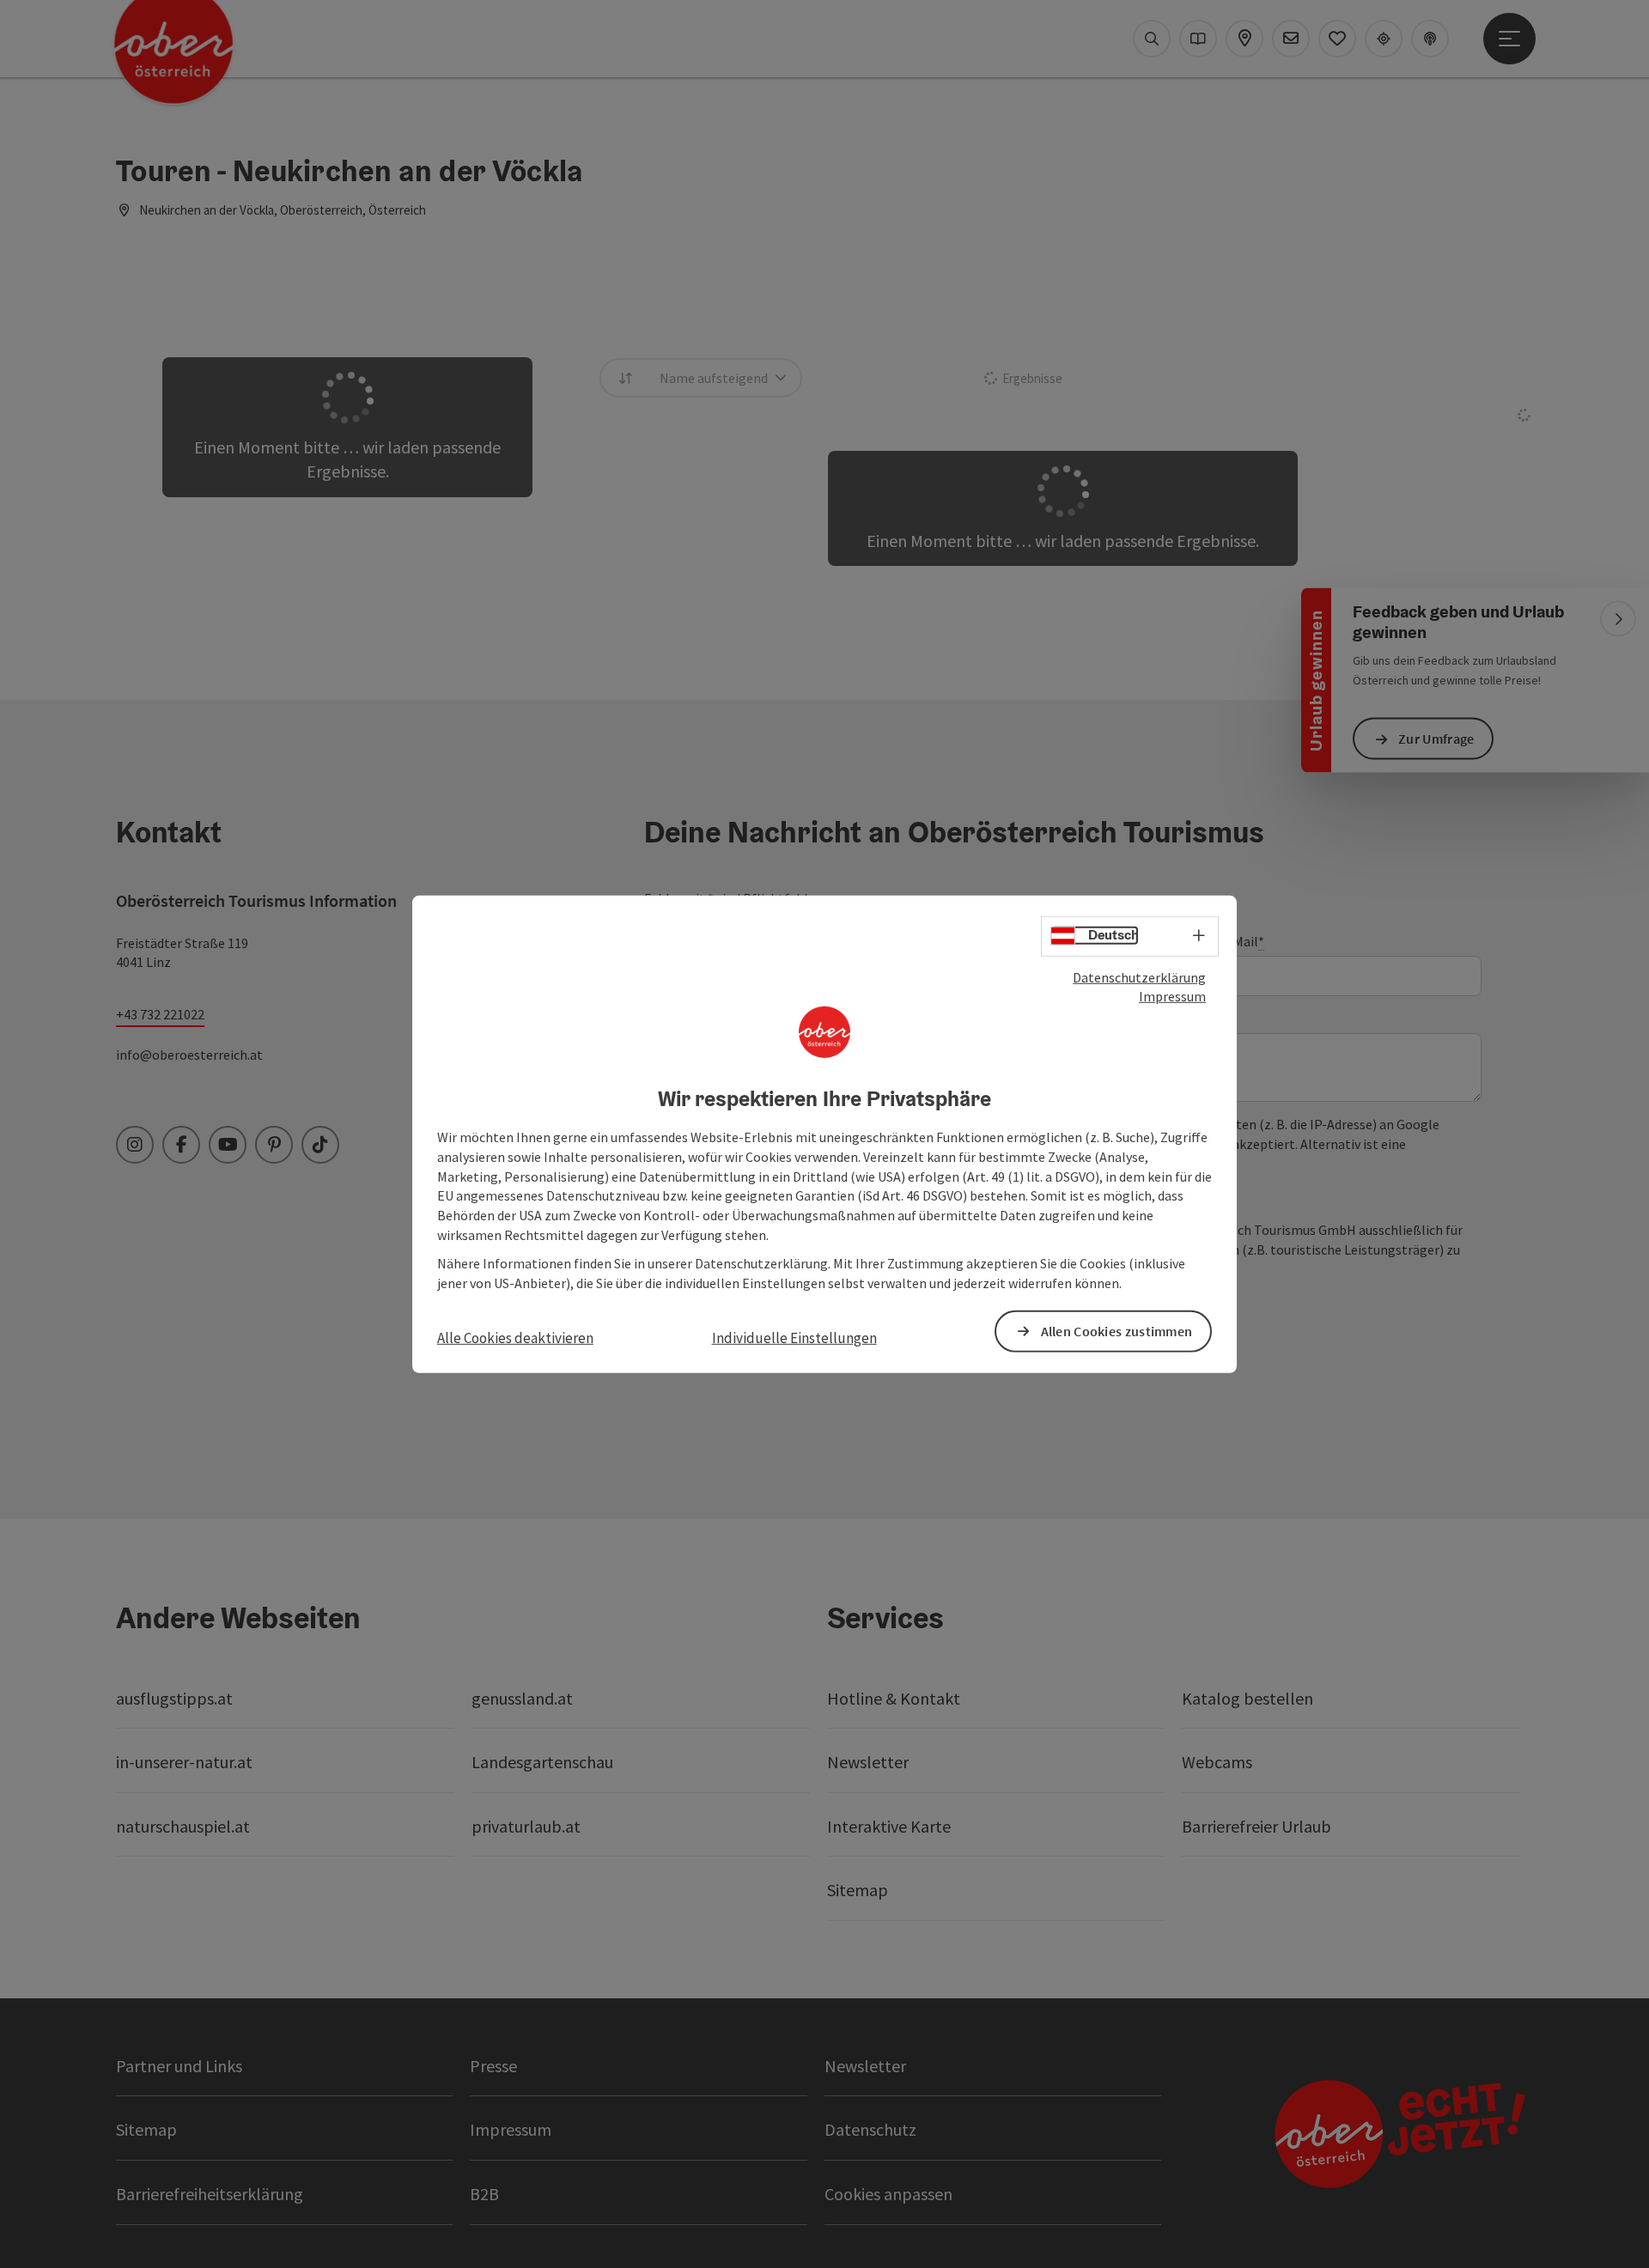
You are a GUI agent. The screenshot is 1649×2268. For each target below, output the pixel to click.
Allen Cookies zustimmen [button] (1117, 1331)
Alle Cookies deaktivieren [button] (515, 1337)
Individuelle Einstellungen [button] (794, 1337)
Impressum (1172, 996)
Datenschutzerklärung (1139, 976)
